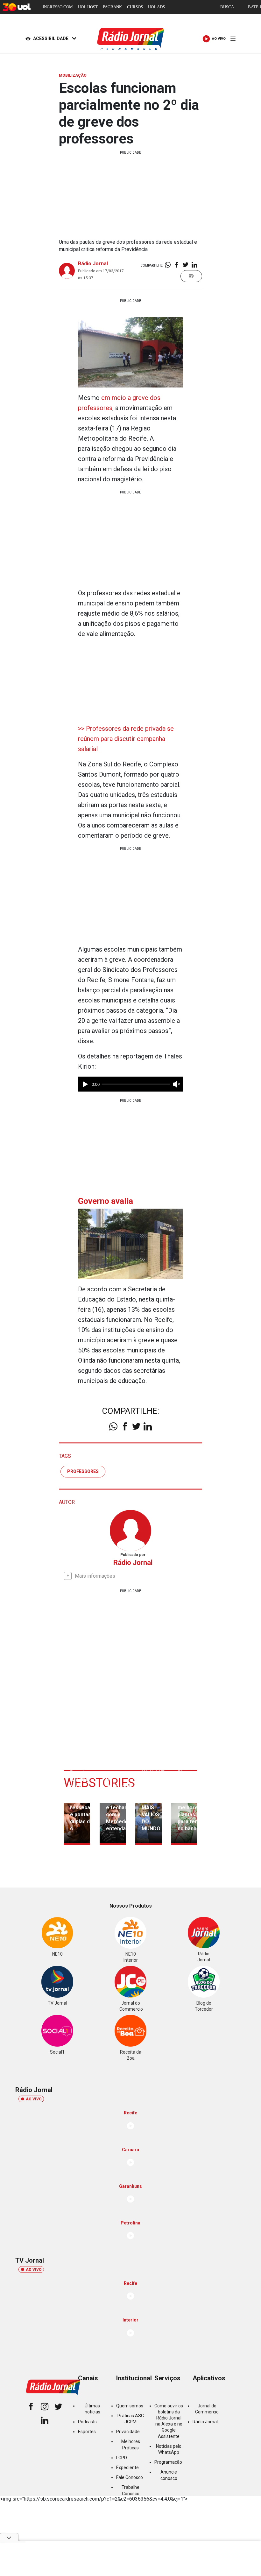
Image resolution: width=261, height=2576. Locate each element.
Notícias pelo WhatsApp (169, 2449)
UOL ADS (156, 7)
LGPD (122, 2458)
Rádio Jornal (93, 264)
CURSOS (135, 7)
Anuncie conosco (169, 2475)
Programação (168, 2462)
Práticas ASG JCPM (131, 2419)
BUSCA (227, 7)
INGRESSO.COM (58, 7)
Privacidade (128, 2432)
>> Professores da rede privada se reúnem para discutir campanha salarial (126, 739)
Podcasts (87, 2422)
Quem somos (130, 2406)
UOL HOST (88, 7)
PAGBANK (112, 7)
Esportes (87, 2432)
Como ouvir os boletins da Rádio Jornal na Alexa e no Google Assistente (169, 2421)
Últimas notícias (92, 2409)
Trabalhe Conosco (130, 2490)
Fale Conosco (130, 2477)
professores (83, 1471)
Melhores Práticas (131, 2444)
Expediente (127, 2468)
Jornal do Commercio (207, 2409)
